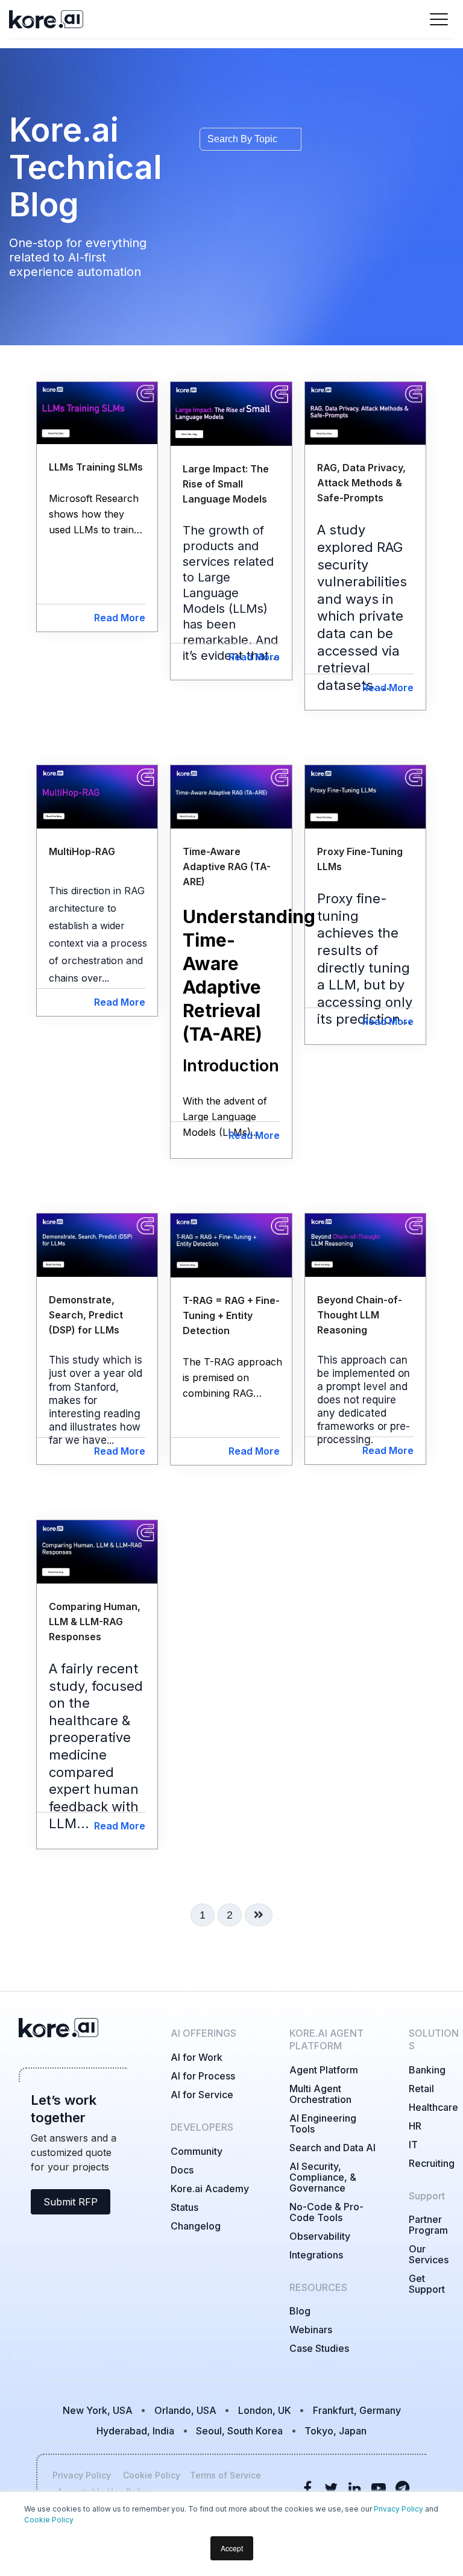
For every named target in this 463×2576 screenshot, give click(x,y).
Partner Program (428, 2225)
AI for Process (203, 2076)
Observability (320, 2236)
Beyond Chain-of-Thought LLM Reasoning (360, 1315)
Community (197, 2151)
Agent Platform (324, 2070)
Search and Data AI (332, 2148)
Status (184, 2207)
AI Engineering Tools (323, 2123)
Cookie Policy (49, 2520)
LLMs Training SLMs (96, 467)
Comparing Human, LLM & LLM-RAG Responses (95, 1622)
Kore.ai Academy (210, 2189)
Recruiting (432, 2163)
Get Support (427, 2284)
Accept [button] (232, 2548)
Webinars (311, 2330)
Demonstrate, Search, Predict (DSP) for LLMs (86, 1315)
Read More (120, 618)
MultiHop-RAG (82, 851)
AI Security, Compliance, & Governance (323, 2177)
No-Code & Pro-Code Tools (326, 2212)
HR (415, 2126)
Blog (300, 2311)
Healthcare (433, 2107)
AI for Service (202, 2095)
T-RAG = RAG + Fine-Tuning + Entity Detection (231, 1315)
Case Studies (319, 2348)
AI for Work (197, 2057)
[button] (99, 933)
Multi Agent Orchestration (320, 2094)
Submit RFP (71, 2202)
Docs (182, 2170)
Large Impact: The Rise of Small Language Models (226, 484)
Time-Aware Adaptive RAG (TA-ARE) (227, 867)
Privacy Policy (398, 2509)
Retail (421, 2089)
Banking (427, 2070)
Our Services (429, 2254)
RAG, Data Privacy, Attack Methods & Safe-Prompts (361, 483)
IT (413, 2145)
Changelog (196, 2226)
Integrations (316, 2255)
